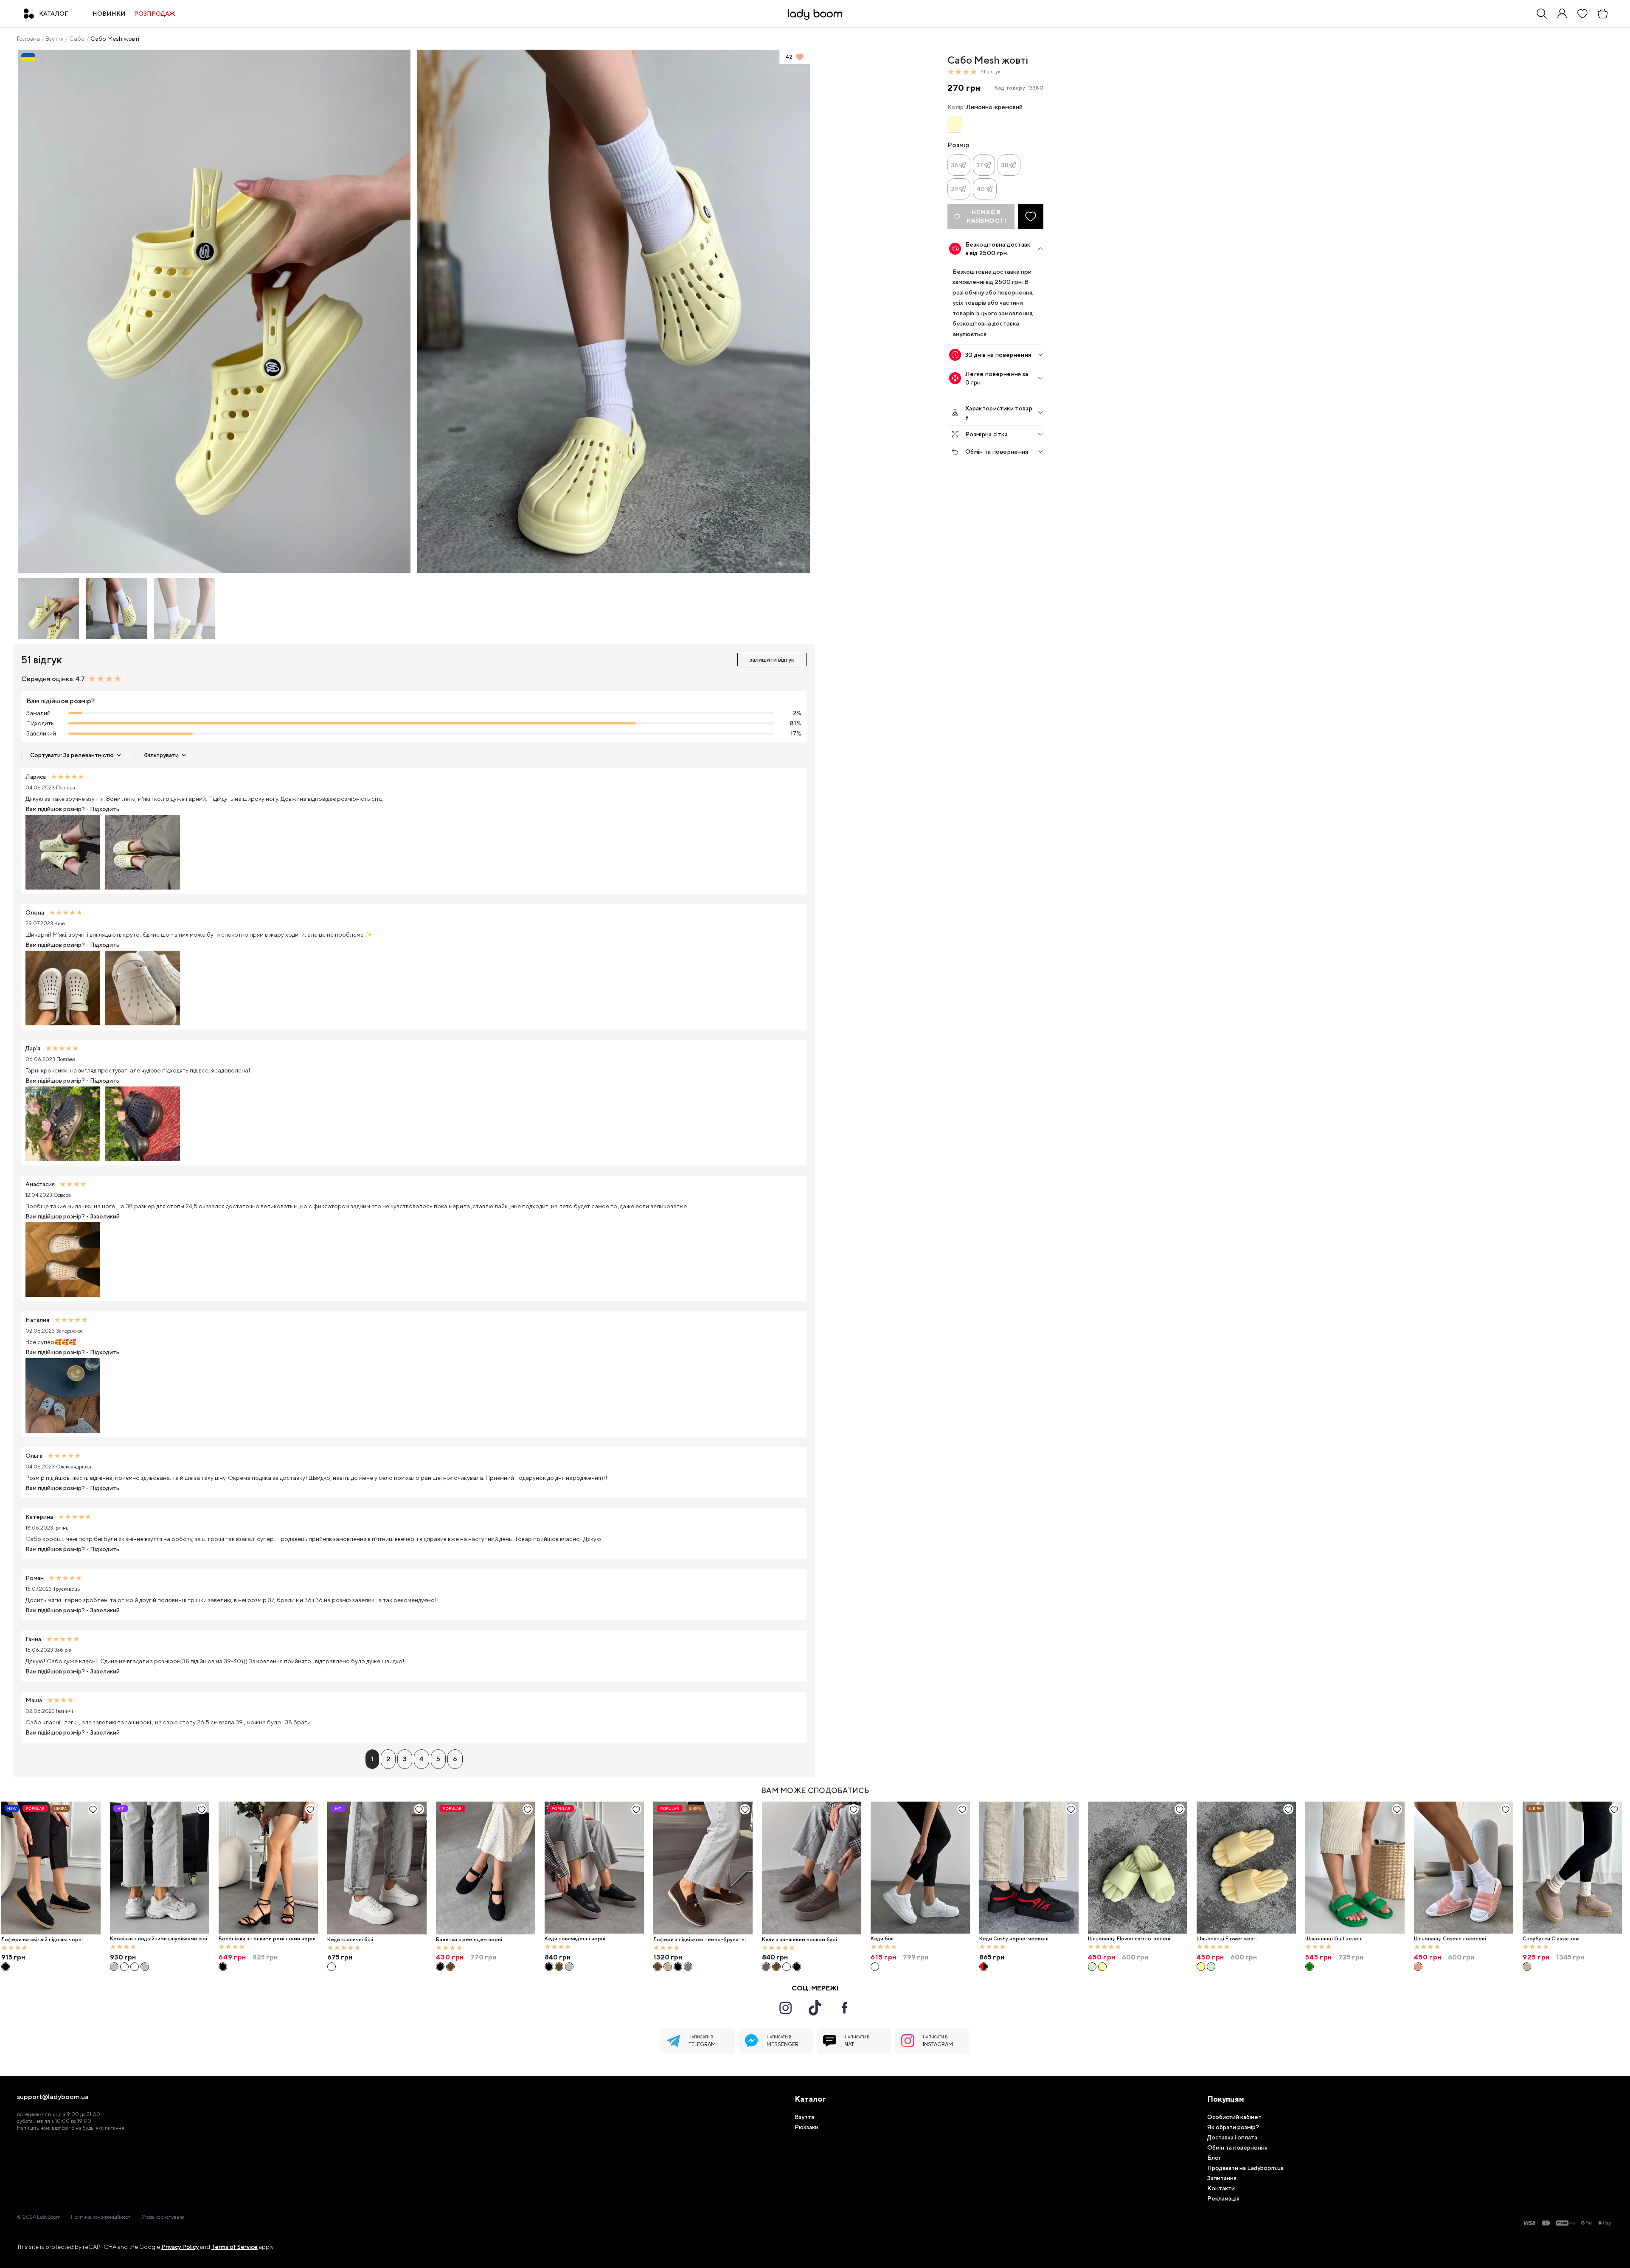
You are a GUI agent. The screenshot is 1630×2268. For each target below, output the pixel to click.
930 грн (123, 1957)
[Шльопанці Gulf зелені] (1355, 1868)
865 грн (992, 1957)
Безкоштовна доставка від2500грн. (998, 249)
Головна (28, 39)
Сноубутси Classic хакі (1551, 1939)
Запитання (1222, 2178)
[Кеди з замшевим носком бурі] (812, 1868)
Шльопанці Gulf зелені (1334, 1939)
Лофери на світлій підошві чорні (42, 1940)
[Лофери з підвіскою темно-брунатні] (703, 1868)
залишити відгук (772, 660)
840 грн (558, 1957)
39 (955, 189)
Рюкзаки (807, 2127)
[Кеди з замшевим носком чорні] (797, 1967)
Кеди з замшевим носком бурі (800, 1940)
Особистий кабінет (1234, 2117)
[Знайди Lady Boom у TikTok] (815, 2007)
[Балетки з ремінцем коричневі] (450, 1967)
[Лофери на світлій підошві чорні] (51, 1868)
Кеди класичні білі (350, 1940)
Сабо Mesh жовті (115, 39)
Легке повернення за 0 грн (997, 378)
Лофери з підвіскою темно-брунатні (700, 1940)
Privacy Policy (180, 2247)
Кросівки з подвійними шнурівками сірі (159, 1939)
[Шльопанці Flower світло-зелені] (1138, 1868)
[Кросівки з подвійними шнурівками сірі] (160, 1868)
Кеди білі (882, 1939)
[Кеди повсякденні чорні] (594, 1868)
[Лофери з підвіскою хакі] (668, 1967)
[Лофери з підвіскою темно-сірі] (688, 1967)
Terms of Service (235, 2247)
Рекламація (1223, 2198)
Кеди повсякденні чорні (575, 1939)
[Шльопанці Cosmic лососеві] (1464, 1868)
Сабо (77, 39)
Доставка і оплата (1232, 2137)
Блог (1214, 2158)
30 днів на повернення (998, 355)
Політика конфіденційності (101, 2217)
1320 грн (668, 1957)
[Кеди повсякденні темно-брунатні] (559, 1967)
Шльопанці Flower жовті (1227, 1939)
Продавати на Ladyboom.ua (1245, 2168)
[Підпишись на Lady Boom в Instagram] (785, 2008)
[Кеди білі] (920, 1868)
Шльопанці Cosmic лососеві (1450, 1939)
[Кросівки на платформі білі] (135, 1967)
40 (981, 189)
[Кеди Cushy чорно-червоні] (1029, 1868)
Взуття (55, 39)
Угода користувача (163, 2217)
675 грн (340, 1957)
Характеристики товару (999, 413)
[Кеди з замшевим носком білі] (787, 1967)
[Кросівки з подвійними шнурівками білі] (124, 1967)
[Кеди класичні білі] (377, 1868)
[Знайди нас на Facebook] (845, 2008)
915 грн (13, 1957)
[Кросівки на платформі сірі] (145, 1967)
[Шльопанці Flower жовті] (1102, 1967)
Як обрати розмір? (1233, 2127)
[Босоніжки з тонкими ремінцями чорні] (268, 1868)
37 (980, 165)
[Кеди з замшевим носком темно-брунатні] (776, 1967)
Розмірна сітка (986, 434)
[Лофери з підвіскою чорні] (678, 1967)
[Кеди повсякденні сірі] (569, 1967)
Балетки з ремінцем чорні (469, 1940)
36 (955, 165)
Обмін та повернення (997, 452)
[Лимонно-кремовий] (955, 123)
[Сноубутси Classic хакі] (1572, 1868)
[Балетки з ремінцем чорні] (486, 1868)
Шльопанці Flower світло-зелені (1129, 1939)
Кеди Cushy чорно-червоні (1014, 1939)
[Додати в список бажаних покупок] (1031, 216)
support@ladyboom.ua (53, 2097)
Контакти (1221, 2188)
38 (1005, 165)
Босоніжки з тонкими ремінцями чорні (267, 1939)
